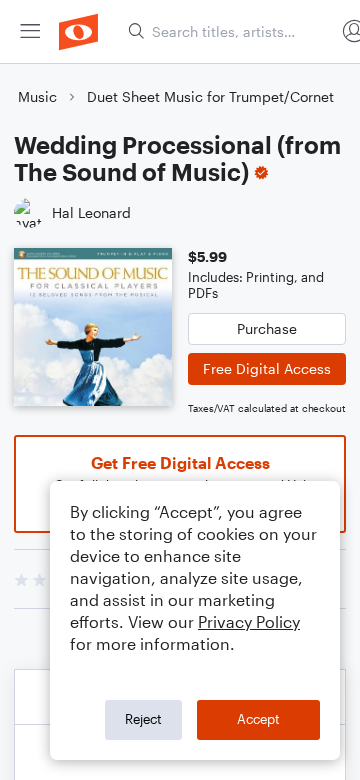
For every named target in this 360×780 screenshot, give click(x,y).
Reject (143, 719)
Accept (258, 719)
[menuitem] (30, 31)
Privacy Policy (249, 621)
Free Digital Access (267, 368)
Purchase (267, 328)
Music (37, 96)
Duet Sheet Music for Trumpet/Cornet (210, 96)
